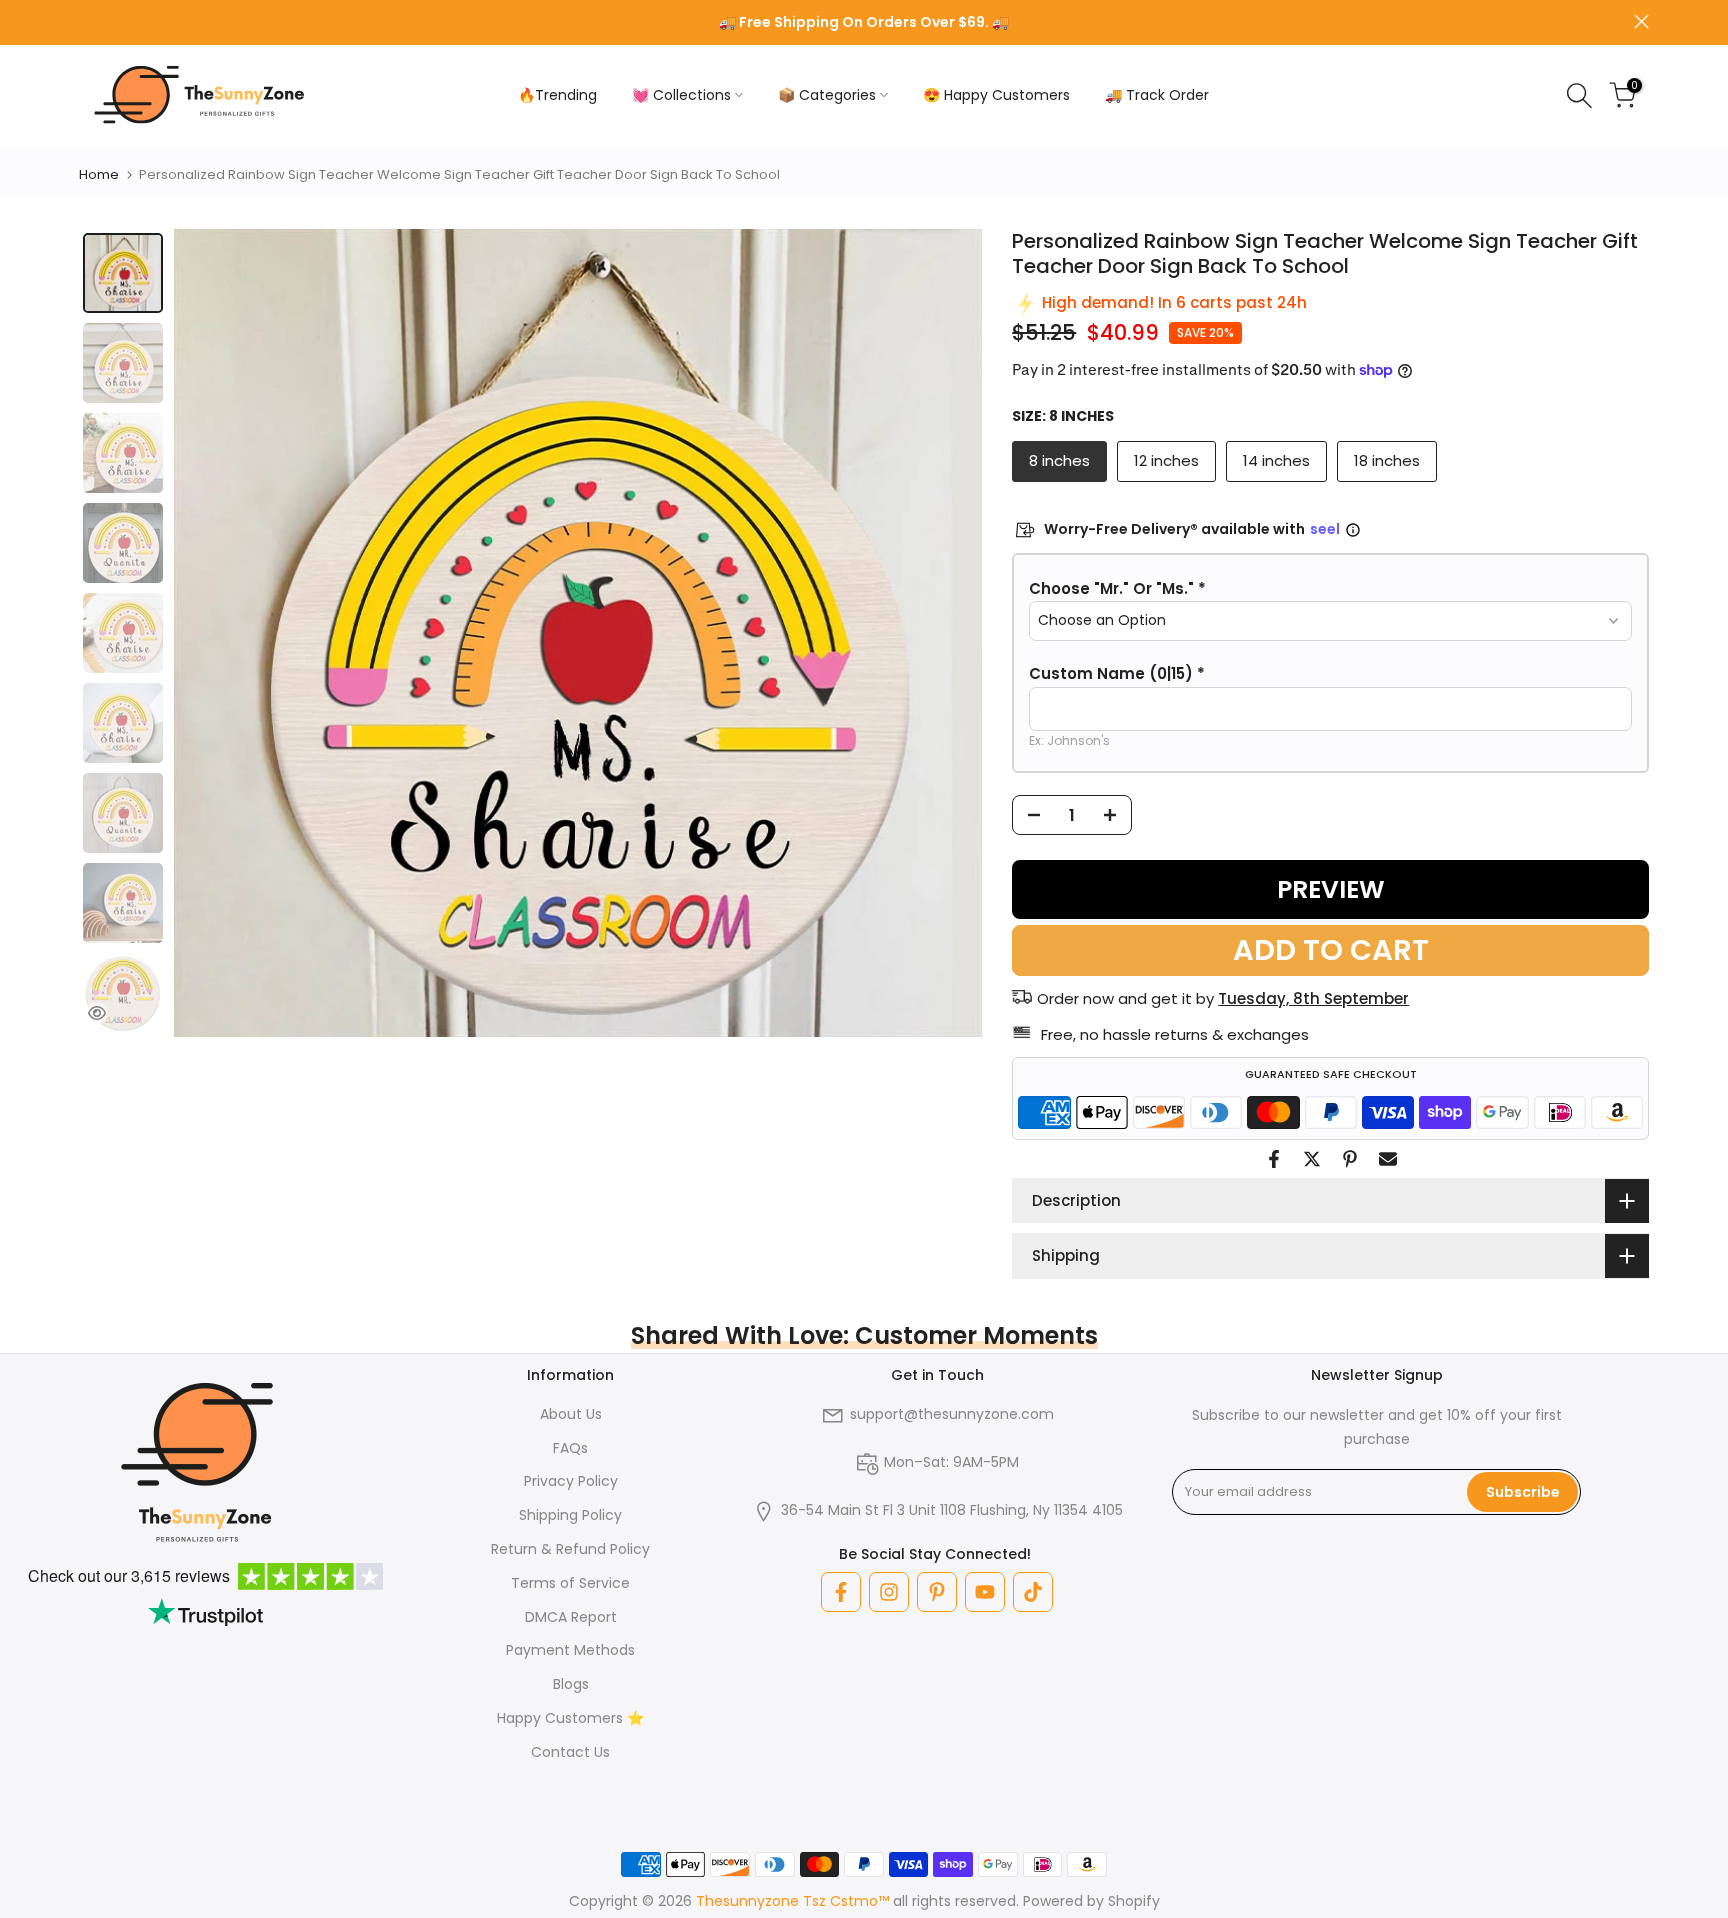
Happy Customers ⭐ (570, 1718)
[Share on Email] (1388, 1159)
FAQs (570, 1448)
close (86, 21)
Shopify (1134, 1901)
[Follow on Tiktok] (1033, 1592)
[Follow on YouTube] (985, 1592)
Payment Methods (570, 1650)
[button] (1330, 589)
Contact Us (570, 1752)
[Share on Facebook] (1274, 1159)
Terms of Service (570, 1583)
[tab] (123, 273)
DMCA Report (571, 1617)
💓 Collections (681, 95)
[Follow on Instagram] (889, 1592)
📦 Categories (827, 95)
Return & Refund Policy (570, 1549)
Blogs (571, 1684)
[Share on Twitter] (1312, 1159)
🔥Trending (557, 95)
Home (99, 174)
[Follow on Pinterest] (937, 1592)
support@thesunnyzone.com (952, 1414)
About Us (571, 1414)
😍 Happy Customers (996, 95)
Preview (1331, 889)
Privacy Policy (571, 1481)
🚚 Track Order (1157, 95)
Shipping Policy (570, 1515)
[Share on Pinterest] (1350, 1159)
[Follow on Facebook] (841, 1592)
